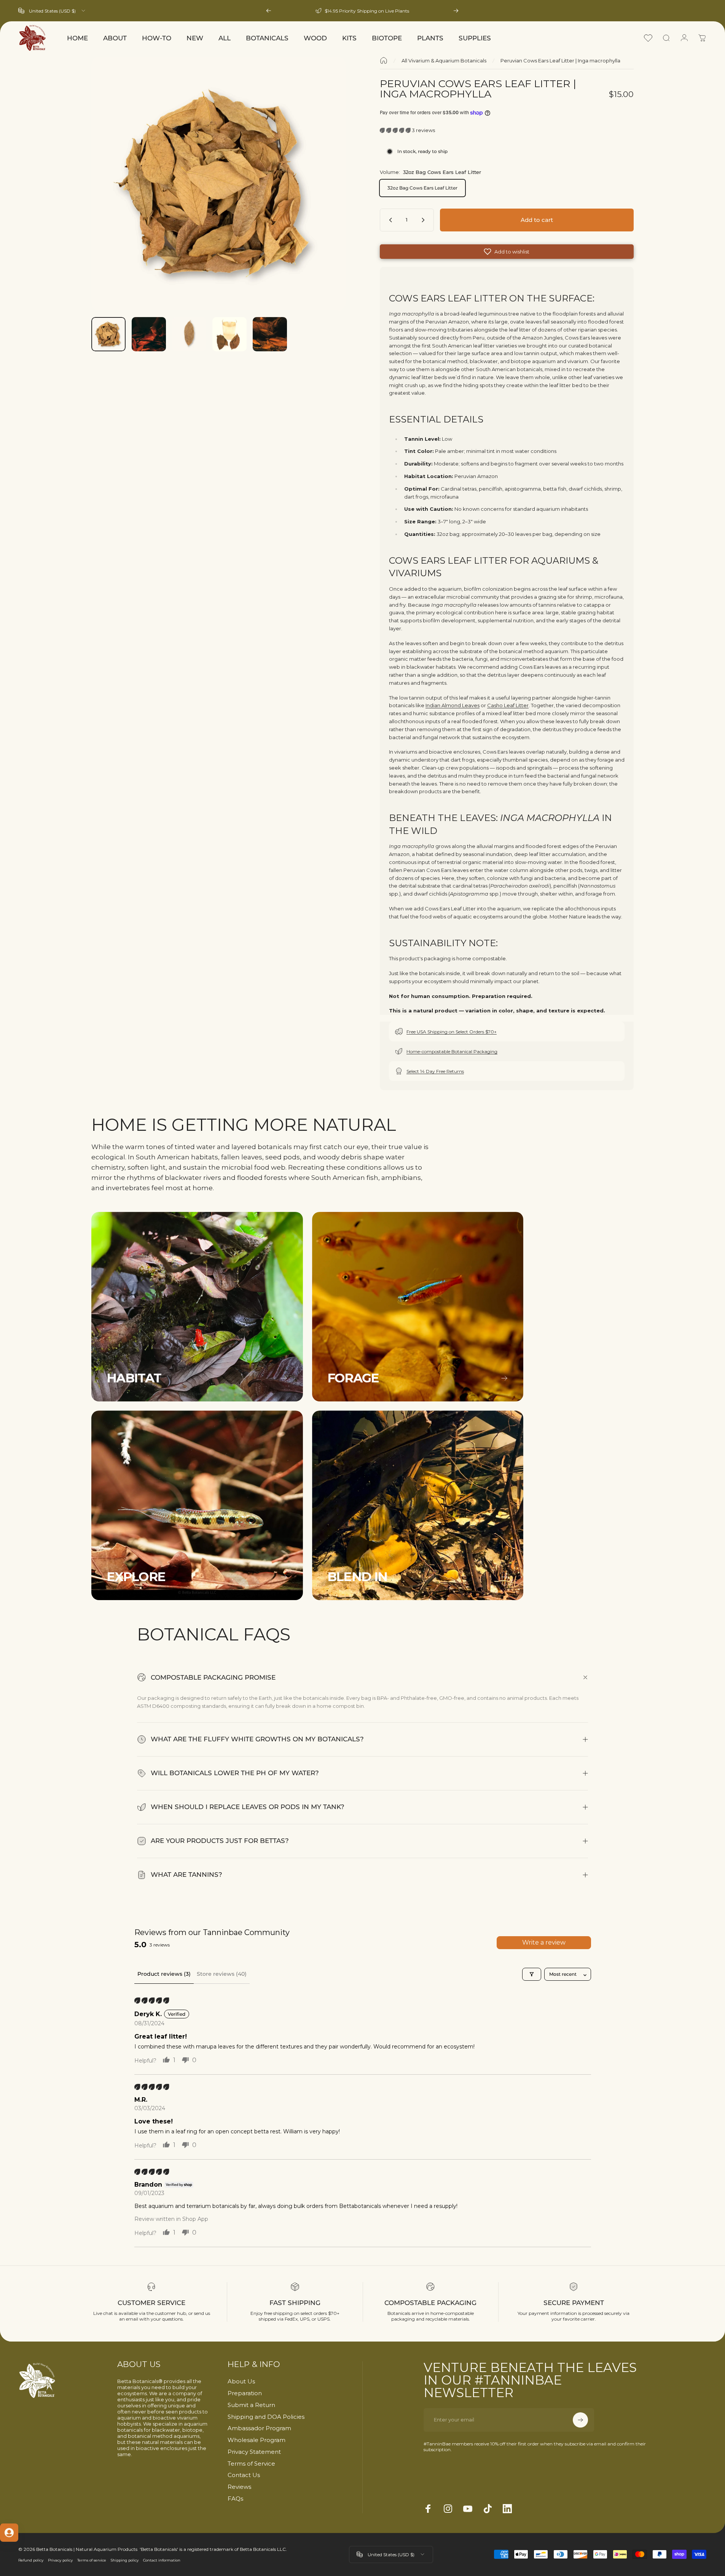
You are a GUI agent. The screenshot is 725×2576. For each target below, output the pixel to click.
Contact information (162, 2560)
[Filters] (532, 1974)
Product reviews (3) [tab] (164, 1974)
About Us (241, 2382)
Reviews (239, 2487)
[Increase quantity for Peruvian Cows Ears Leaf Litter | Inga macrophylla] (425, 220)
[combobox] (52, 11)
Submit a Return (251, 2405)
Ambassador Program (259, 2428)
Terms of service (92, 2560)
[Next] (456, 11)
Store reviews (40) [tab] (222, 1974)
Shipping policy (125, 2560)
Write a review (544, 1942)
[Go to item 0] (108, 334)
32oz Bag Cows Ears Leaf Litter (422, 188)
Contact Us (244, 2475)
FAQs (235, 2499)
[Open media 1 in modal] (218, 184)
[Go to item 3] (189, 334)
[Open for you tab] (9, 2533)
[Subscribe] (580, 2420)
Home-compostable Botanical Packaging (452, 1051)
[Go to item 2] (149, 334)
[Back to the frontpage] (384, 61)
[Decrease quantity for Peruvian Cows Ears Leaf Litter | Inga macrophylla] (389, 220)
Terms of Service (251, 2464)
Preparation (245, 2393)
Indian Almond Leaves (453, 706)
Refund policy (31, 2560)
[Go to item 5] (270, 334)
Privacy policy (60, 2560)
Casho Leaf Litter (508, 706)
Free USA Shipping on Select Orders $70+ (452, 1032)
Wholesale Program (257, 2440)
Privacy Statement (254, 2452)
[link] (197, 1307)
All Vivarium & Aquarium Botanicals (444, 61)
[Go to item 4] (229, 334)
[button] (396, 130)
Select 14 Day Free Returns (435, 1071)
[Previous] (269, 11)
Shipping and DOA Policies (266, 2417)
